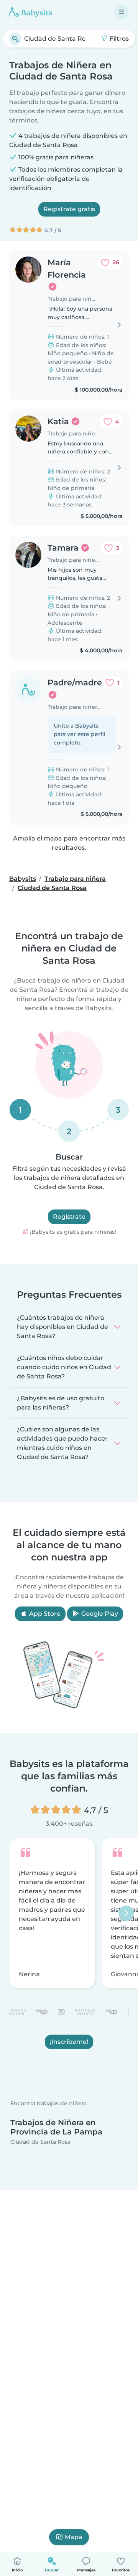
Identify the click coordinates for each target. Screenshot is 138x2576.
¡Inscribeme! (69, 2042)
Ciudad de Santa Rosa (40, 2142)
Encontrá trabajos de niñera (48, 2104)
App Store (44, 1614)
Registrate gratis (69, 209)
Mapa (74, 2537)
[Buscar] (15, 39)
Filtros (118, 39)
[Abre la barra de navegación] (122, 12)
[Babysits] (31, 12)
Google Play (99, 1614)
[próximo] (126, 1913)
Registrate (69, 1217)
